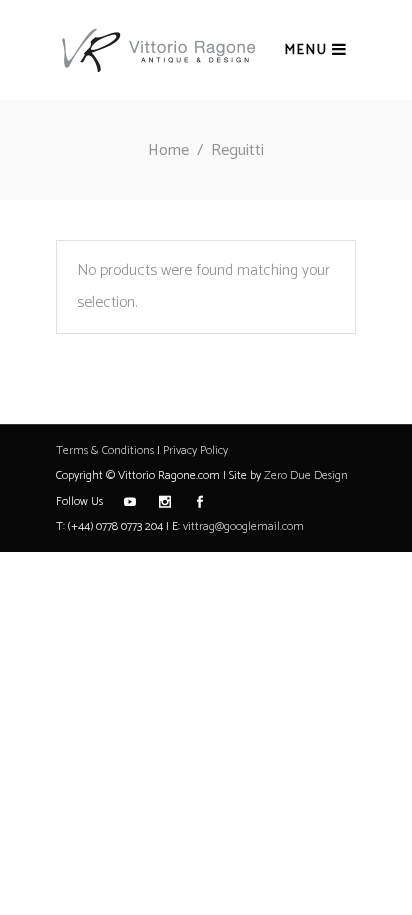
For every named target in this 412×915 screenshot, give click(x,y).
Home (168, 150)
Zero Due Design (306, 475)
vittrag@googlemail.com (243, 526)
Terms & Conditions (105, 450)
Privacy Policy (195, 450)
